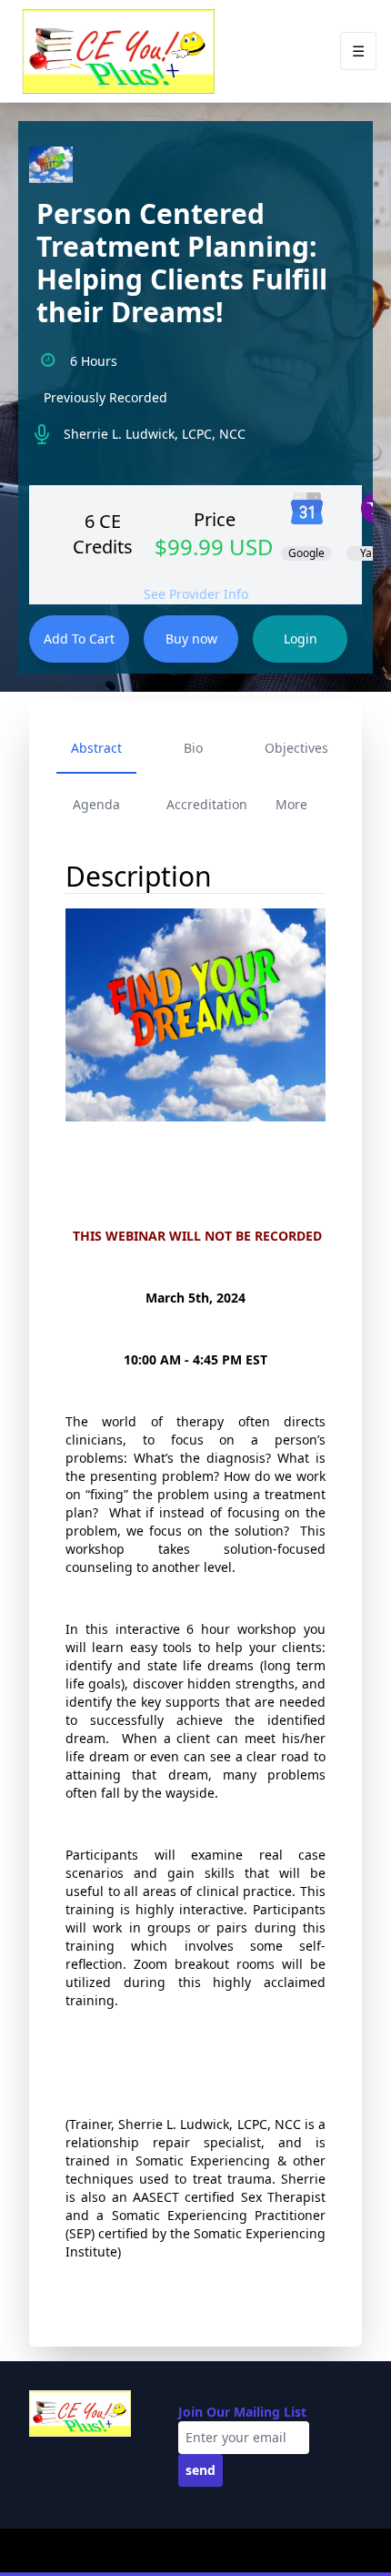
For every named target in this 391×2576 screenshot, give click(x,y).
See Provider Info (196, 594)
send (201, 2470)
